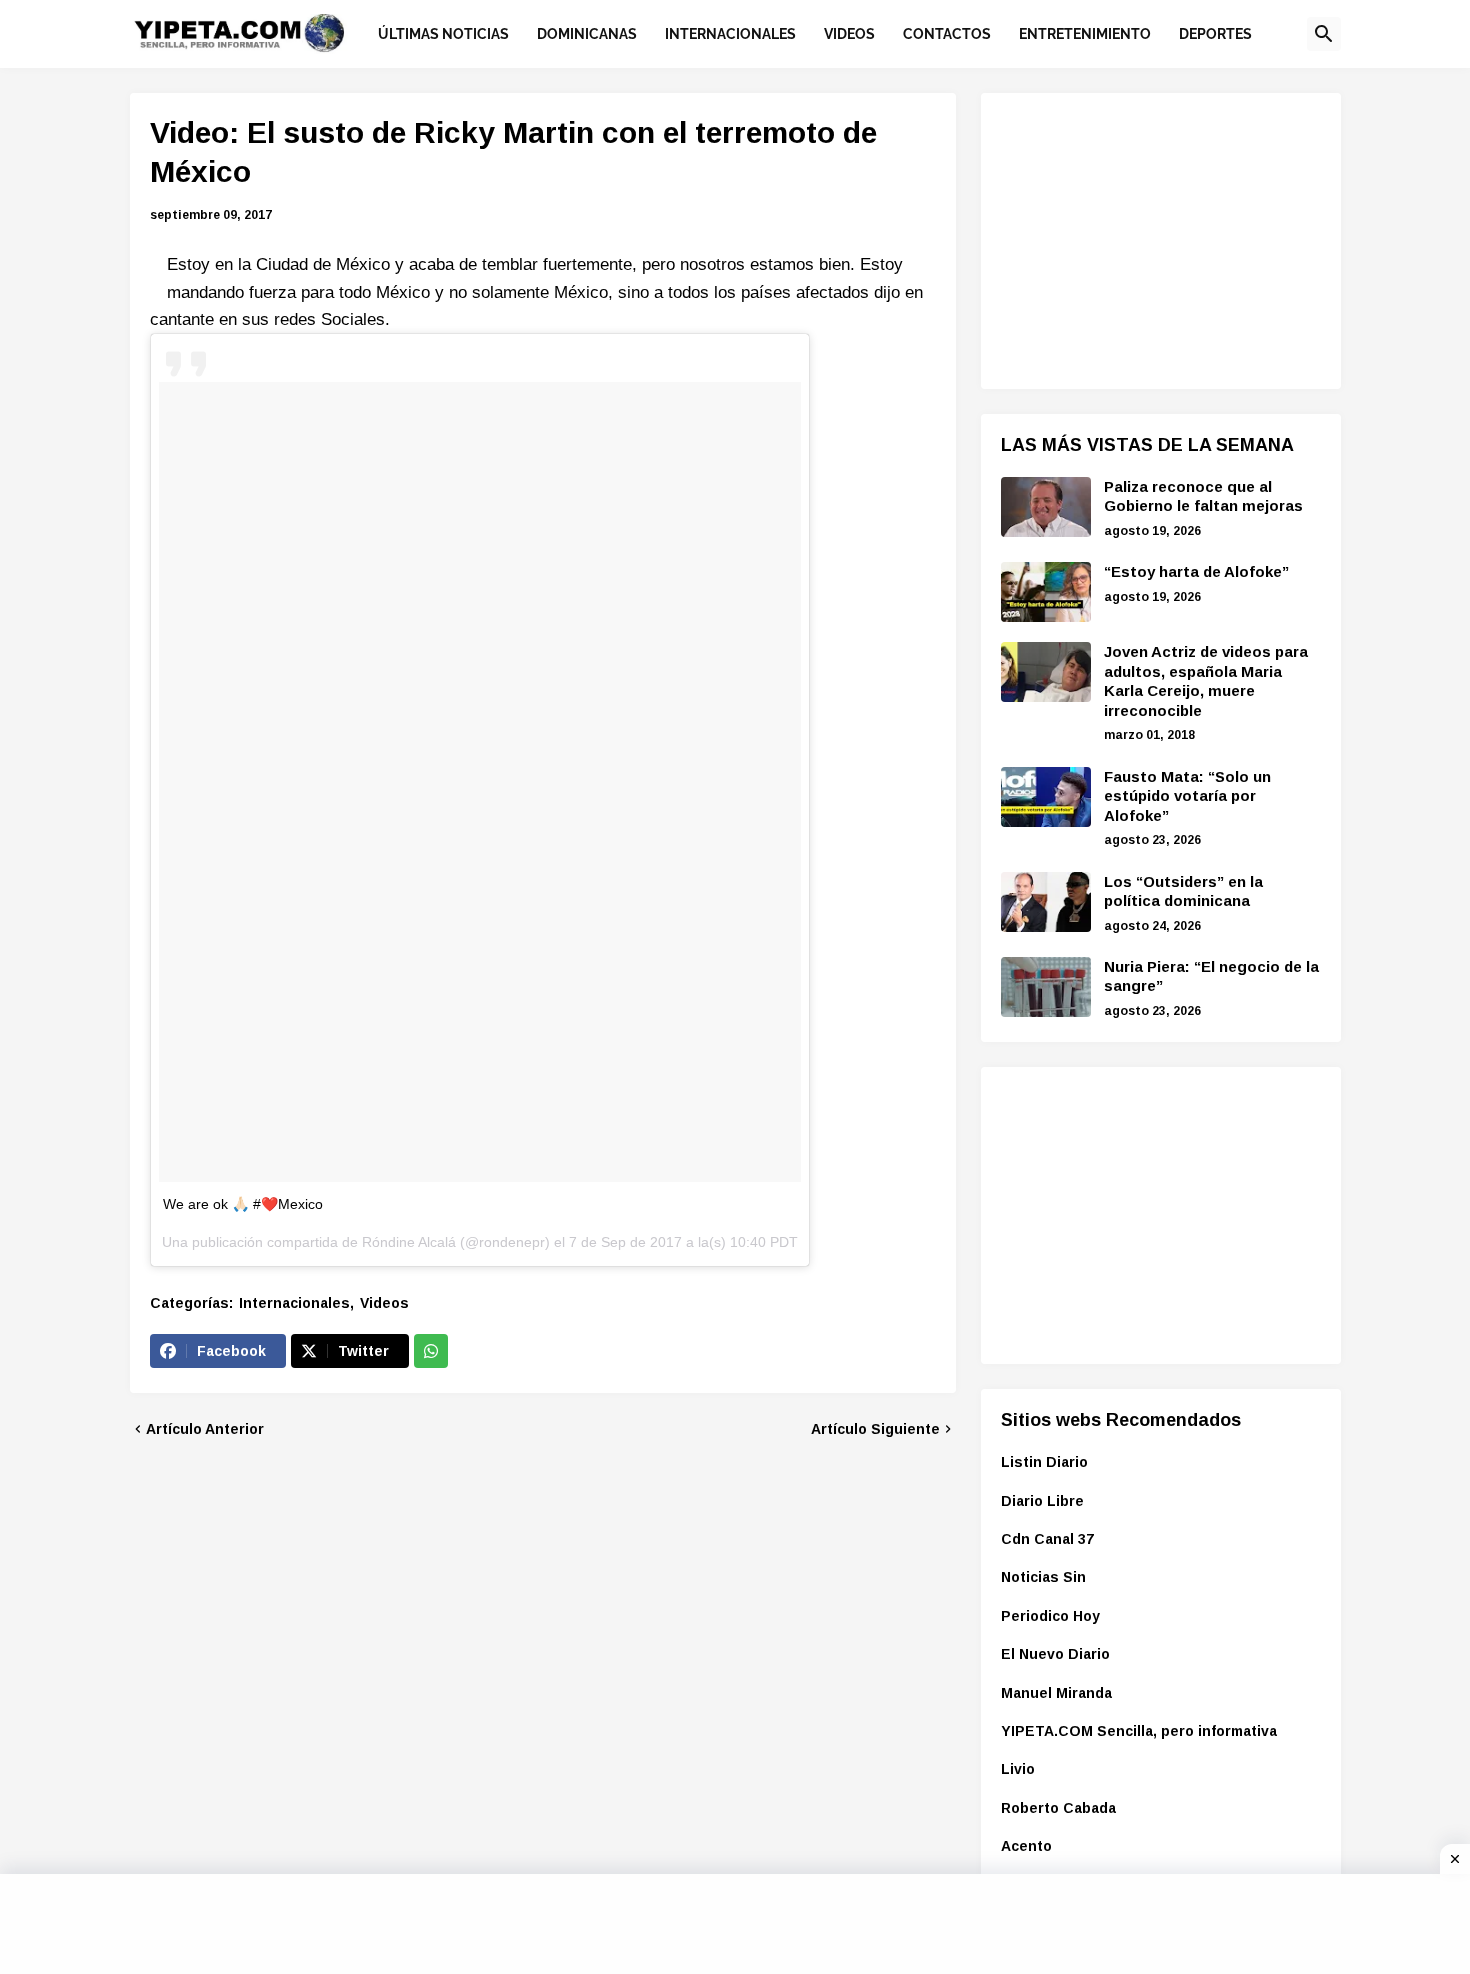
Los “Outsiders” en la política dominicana (1183, 891)
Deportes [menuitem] (1215, 34)
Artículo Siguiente (875, 1429)
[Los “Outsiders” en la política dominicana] (1046, 902)
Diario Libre (1042, 1501)
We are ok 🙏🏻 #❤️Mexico (243, 1204)
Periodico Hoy (1050, 1616)
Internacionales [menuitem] (730, 34)
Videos (384, 1303)
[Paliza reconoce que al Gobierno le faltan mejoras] (1046, 507)
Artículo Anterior (205, 1429)
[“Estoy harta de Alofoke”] (1046, 592)
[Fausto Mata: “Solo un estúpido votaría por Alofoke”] (1046, 797)
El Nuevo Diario (1055, 1654)
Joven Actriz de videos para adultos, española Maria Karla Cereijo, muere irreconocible (1206, 681)
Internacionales (294, 1303)
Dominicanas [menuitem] (587, 34)
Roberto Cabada (1058, 1808)
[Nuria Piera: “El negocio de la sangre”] (1046, 987)
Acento (1026, 1846)
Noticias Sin (1043, 1577)
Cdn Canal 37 (1047, 1539)
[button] (1324, 34)
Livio (1018, 1769)
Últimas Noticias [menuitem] (443, 34)
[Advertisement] (1151, 238)
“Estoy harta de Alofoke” (1196, 571)
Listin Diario (1044, 1462)
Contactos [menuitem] (947, 34)
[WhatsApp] (431, 1351)
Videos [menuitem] (849, 34)
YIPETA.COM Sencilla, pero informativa (1139, 1731)
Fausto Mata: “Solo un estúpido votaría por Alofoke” (1187, 796)
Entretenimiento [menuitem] (1085, 34)
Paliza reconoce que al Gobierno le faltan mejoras (1203, 496)
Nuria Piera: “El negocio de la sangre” (1211, 976)
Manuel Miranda (1056, 1693)
